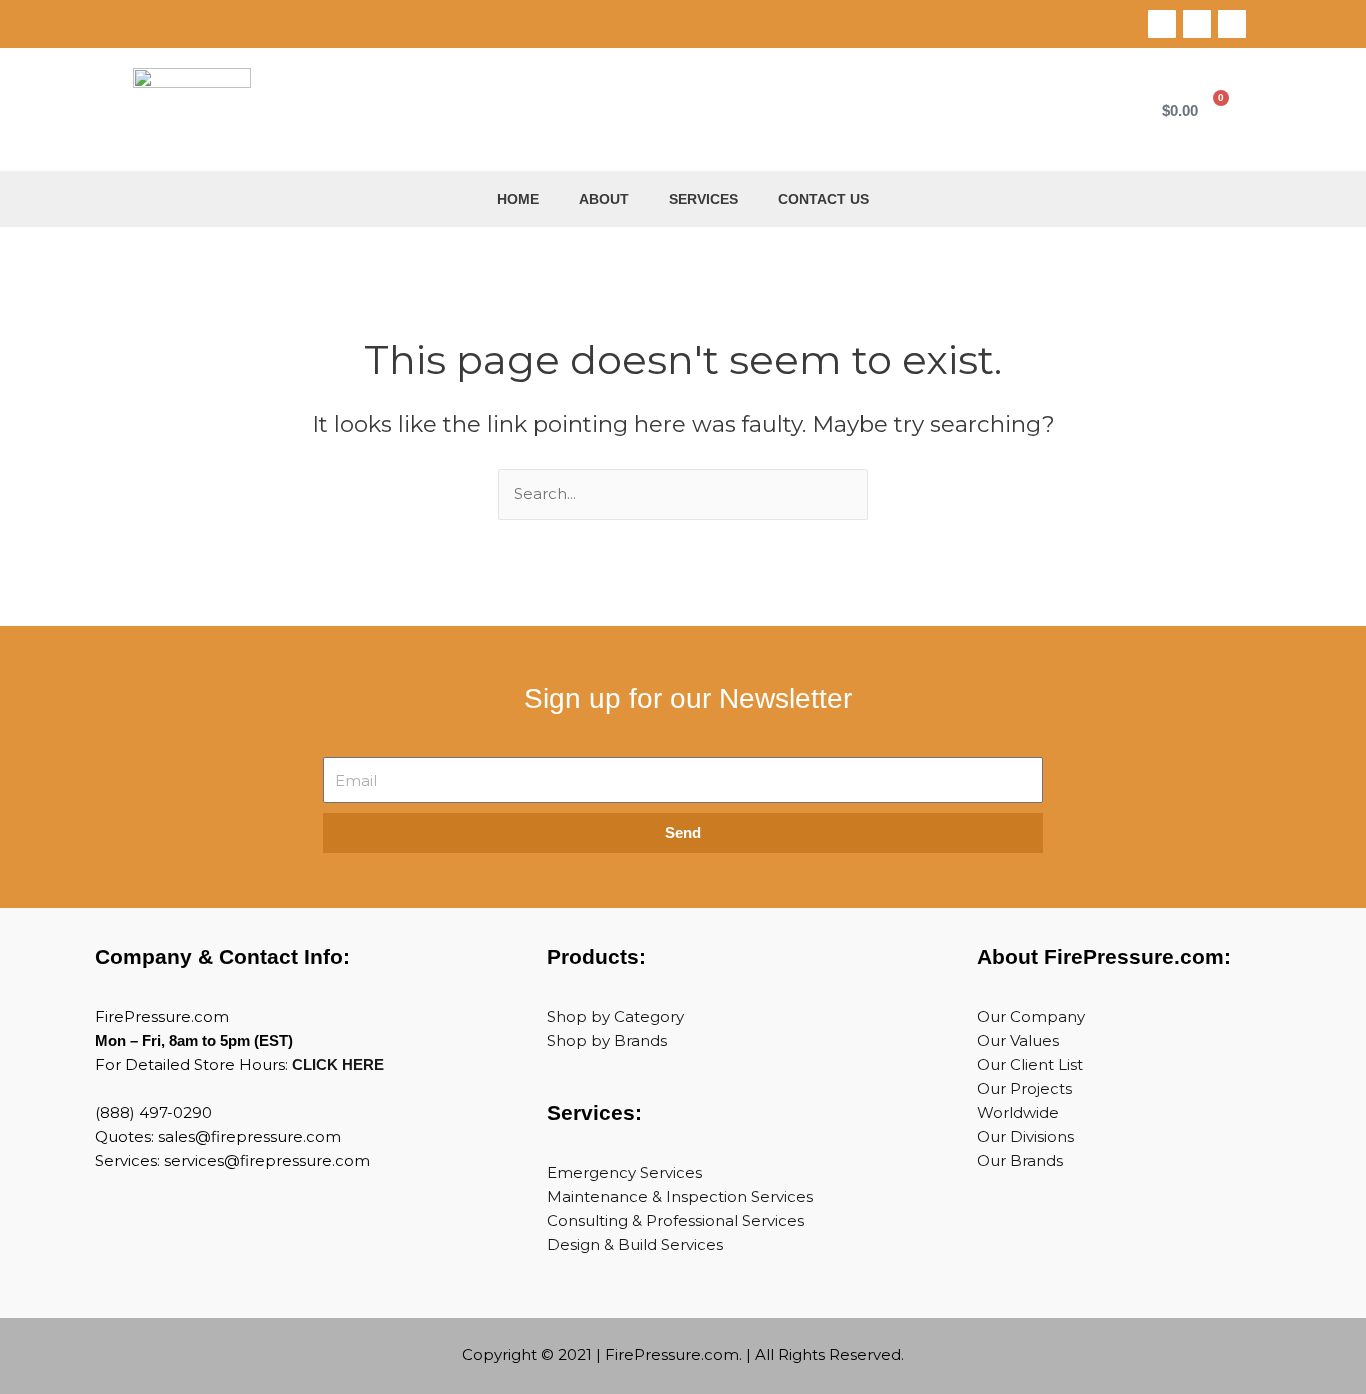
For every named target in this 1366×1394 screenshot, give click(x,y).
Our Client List (1030, 1064)
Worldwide (1018, 1112)
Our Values (1018, 1040)
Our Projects (1024, 1088)
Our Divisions (1025, 1136)
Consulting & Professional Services (675, 1220)
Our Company (1031, 1016)
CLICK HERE (338, 1064)
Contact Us (823, 199)
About (604, 199)
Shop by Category (615, 1016)
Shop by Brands (607, 1040)
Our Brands (1020, 1160)
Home (518, 199)
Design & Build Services (635, 1244)
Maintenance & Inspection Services (680, 1196)
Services (703, 199)
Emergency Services (624, 1172)
